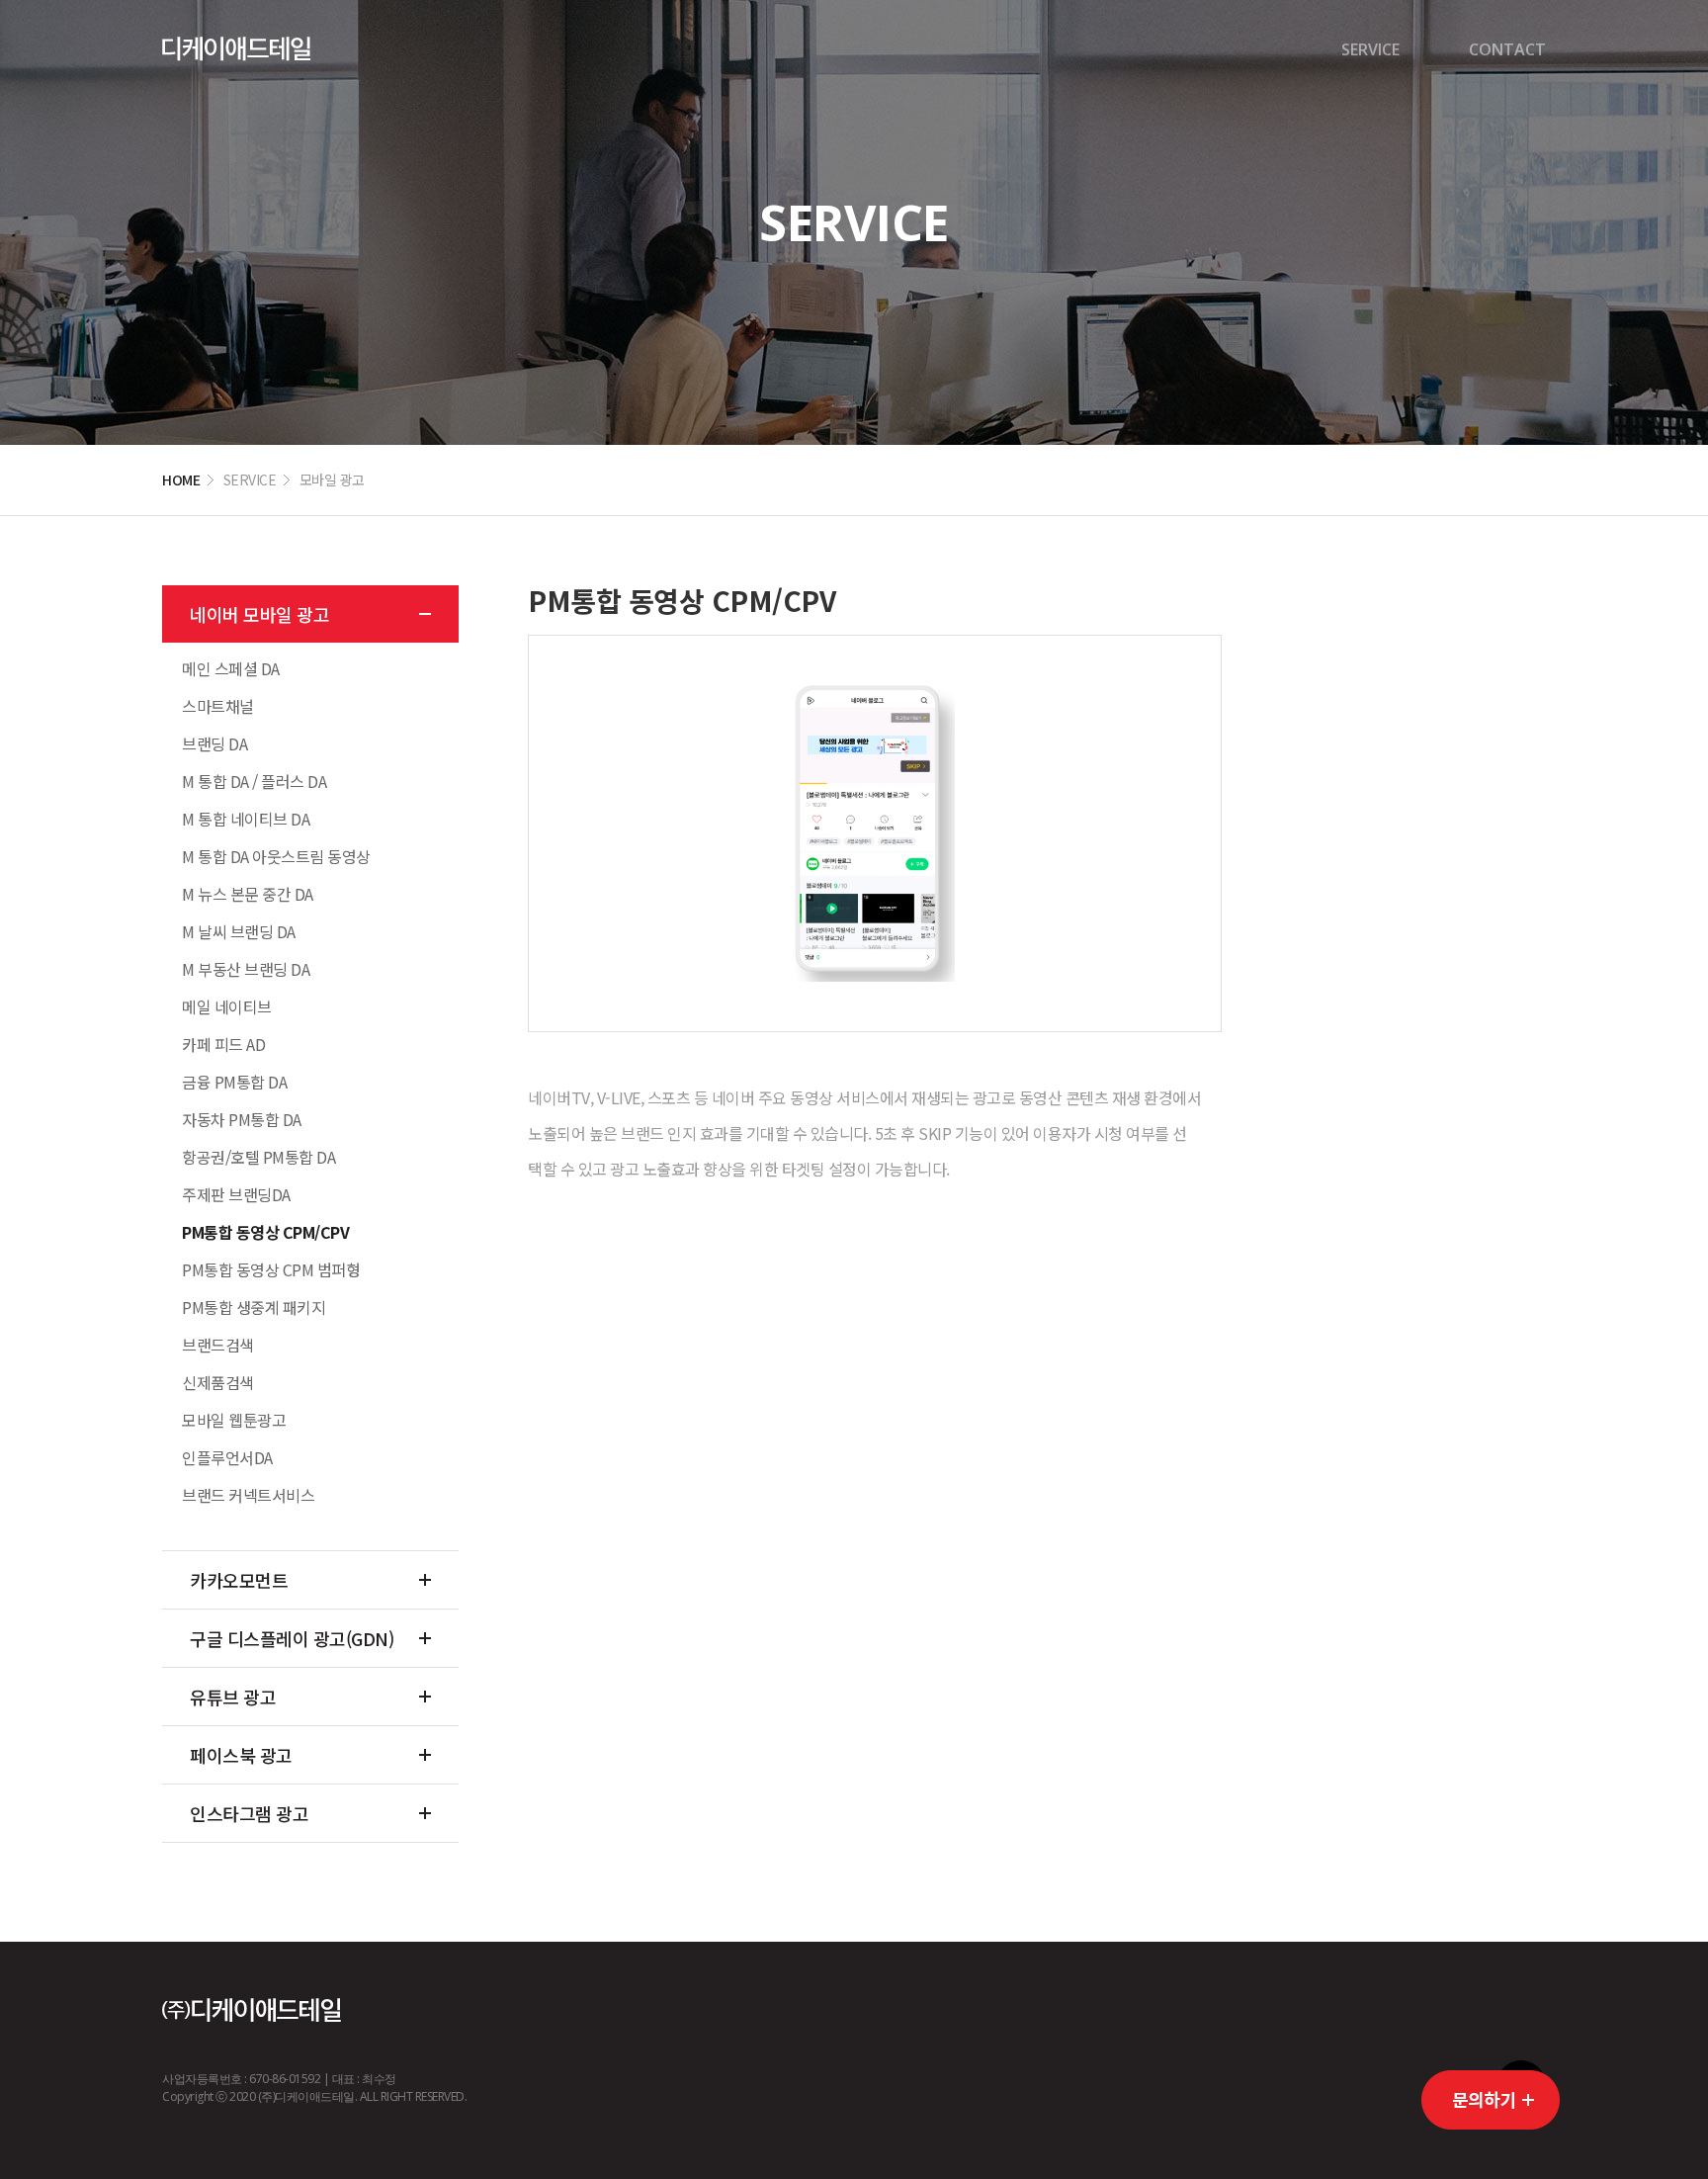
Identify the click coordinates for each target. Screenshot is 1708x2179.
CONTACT (1507, 49)
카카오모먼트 (239, 1580)
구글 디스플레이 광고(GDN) (292, 1638)
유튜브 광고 (233, 1697)
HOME (181, 479)
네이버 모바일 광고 (259, 614)
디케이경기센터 (236, 49)
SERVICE (1370, 49)
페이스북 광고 (241, 1755)
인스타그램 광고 (249, 1813)
